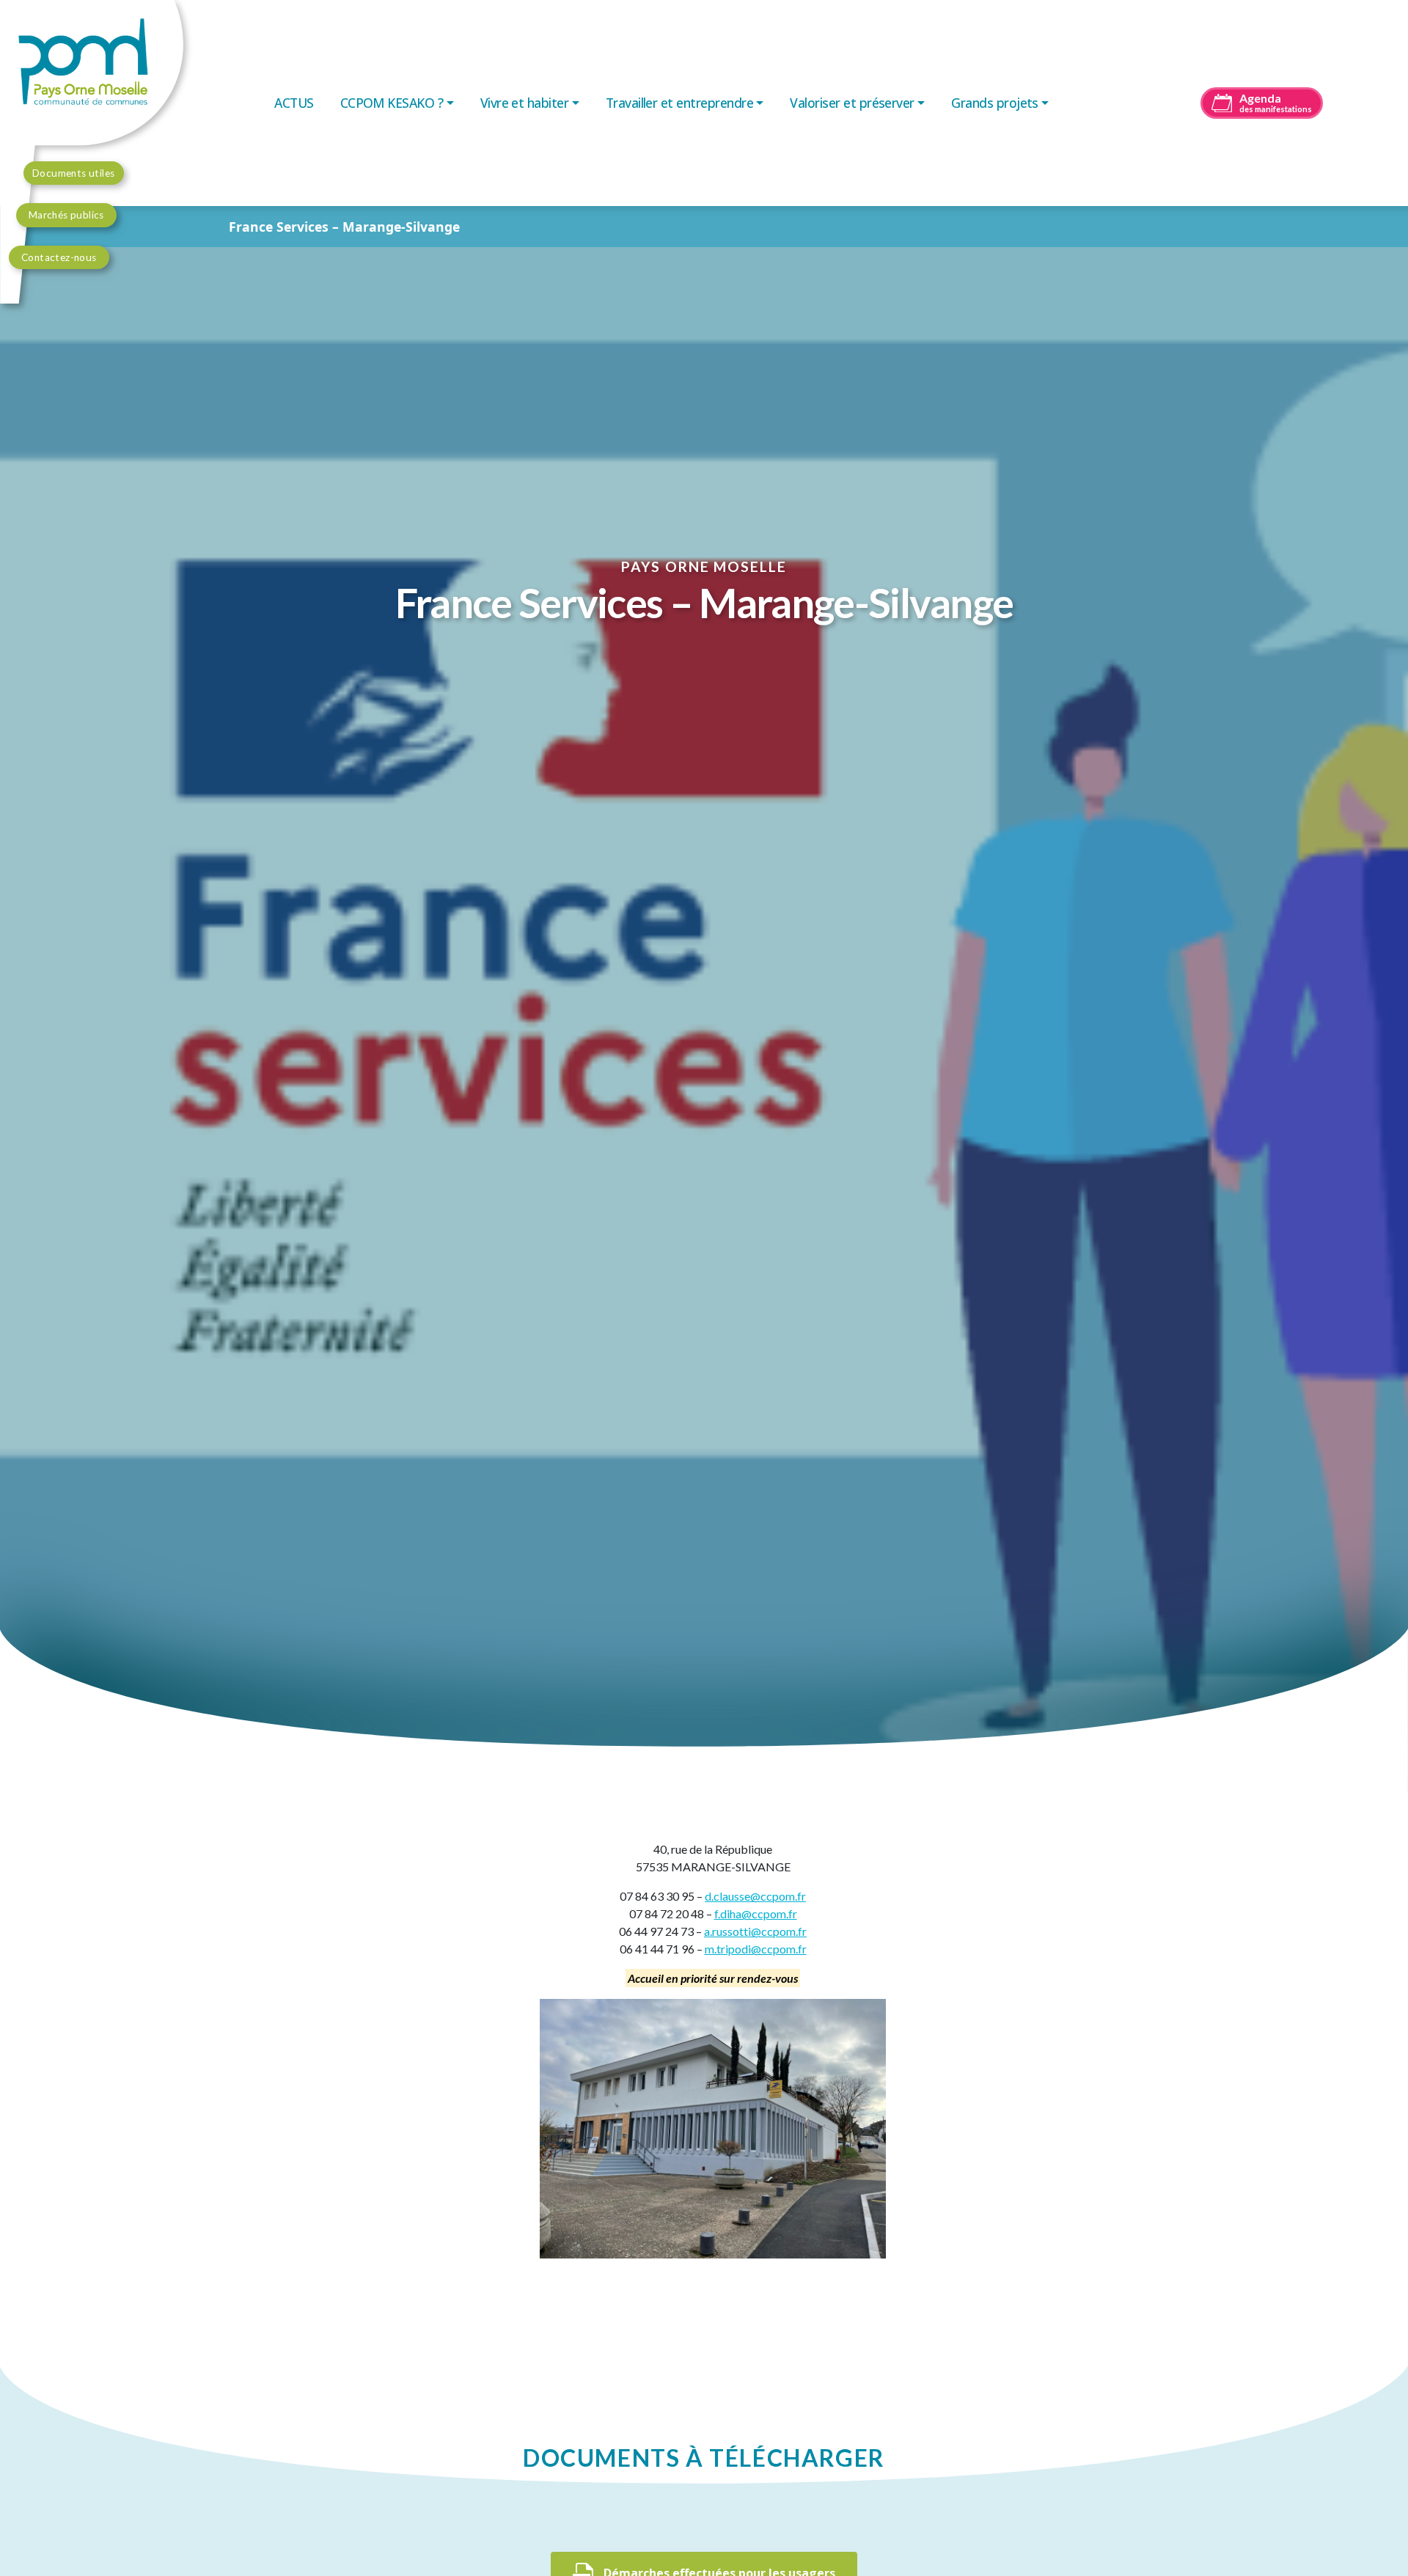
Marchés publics (66, 215)
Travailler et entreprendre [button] (679, 103)
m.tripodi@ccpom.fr (756, 1949)
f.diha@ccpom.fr (756, 1913)
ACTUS (294, 103)
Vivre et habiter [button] (525, 103)
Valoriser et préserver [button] (852, 103)
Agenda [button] (1276, 102)
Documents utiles (74, 173)
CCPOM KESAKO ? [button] (392, 103)
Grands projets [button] (995, 103)
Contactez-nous (59, 257)
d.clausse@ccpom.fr (755, 1896)
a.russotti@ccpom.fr (755, 1931)
